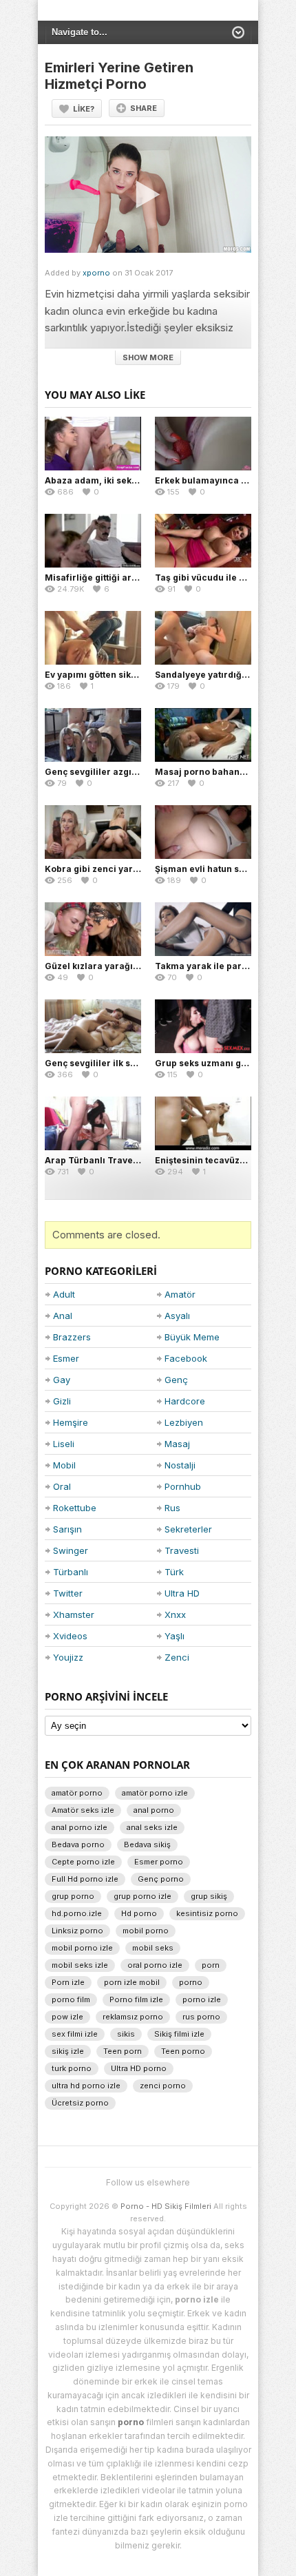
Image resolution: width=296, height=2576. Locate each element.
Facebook (186, 1358)
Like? (84, 109)
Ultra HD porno (139, 2068)
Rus (172, 1508)
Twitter (68, 1593)
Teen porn (123, 2051)
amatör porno (77, 1793)
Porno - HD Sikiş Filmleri (166, 2206)
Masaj (177, 1444)
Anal (63, 1316)
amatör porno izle (155, 1793)
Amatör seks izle (83, 1810)
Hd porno (139, 1913)
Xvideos (70, 1636)
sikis (126, 2034)
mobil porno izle (82, 1948)
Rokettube (75, 1508)
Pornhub (183, 1486)
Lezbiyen (184, 1422)
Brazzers (72, 1337)
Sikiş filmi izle (179, 2034)
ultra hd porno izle (86, 2086)
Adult (64, 1294)
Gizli (62, 1401)
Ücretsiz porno (80, 2103)
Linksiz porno (77, 1931)
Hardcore (185, 1401)
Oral (62, 1486)
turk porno (72, 2068)
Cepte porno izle (83, 1862)
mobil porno (146, 1931)
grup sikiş (209, 1896)
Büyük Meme (192, 1337)
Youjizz (68, 1657)
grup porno (73, 1896)
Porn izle (68, 1982)
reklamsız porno (133, 2017)
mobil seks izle (80, 1965)
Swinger (71, 1550)
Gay (62, 1380)
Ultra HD (182, 1593)
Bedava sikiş (147, 1845)
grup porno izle (142, 1896)
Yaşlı (175, 1636)
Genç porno (161, 1879)
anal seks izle (152, 1827)
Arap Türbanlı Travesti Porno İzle (117, 1160)
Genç (176, 1380)
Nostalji (180, 1465)
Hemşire (71, 1422)
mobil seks (153, 1948)
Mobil (64, 1465)
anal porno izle (80, 1827)
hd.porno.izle (77, 1913)
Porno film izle (136, 1999)
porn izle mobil (132, 1982)
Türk (174, 1572)
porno (191, 1982)
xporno (96, 273)
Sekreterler (188, 1529)
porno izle (202, 1999)
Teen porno (183, 2051)
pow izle (67, 2017)
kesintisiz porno (207, 1913)
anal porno (154, 1810)
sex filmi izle (75, 2034)
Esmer (66, 1358)
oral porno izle (155, 1965)
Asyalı (177, 1316)
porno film (71, 1999)
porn (211, 1965)
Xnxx (175, 1614)
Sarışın (67, 1529)
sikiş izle (68, 2051)
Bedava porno (78, 1845)
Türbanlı (71, 1572)
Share (144, 108)
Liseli (64, 1444)
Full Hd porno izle (85, 1879)
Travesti (182, 1550)
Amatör (180, 1294)
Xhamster (74, 1614)
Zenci (177, 1657)
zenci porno (163, 2086)
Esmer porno (159, 1862)
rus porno (201, 2017)
